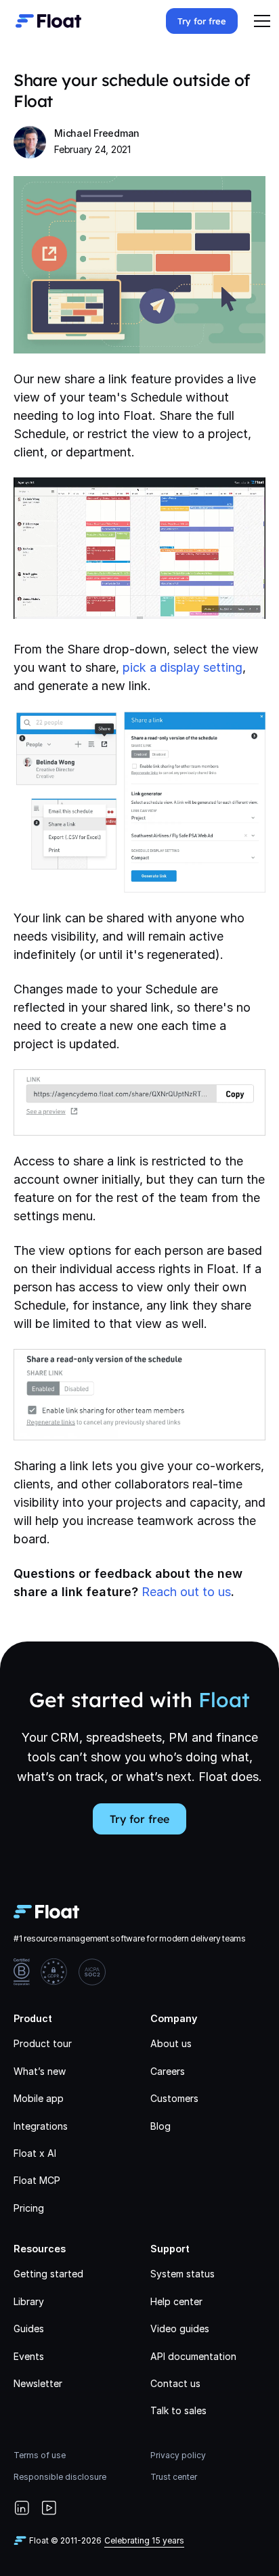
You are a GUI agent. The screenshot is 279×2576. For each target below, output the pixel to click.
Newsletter (38, 2383)
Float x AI (35, 2153)
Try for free (202, 21)
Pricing (29, 2208)
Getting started (48, 2274)
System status (183, 2274)
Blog (160, 2126)
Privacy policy (178, 2455)
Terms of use (40, 2455)
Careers (168, 2071)
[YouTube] (49, 2508)
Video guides (180, 2328)
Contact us (175, 2383)
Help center (176, 2301)
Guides (29, 2328)
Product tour (43, 2043)
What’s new (40, 2071)
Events (29, 2356)
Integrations (41, 2126)
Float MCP (37, 2180)
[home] (45, 21)
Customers (174, 2098)
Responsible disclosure (60, 2477)
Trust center (174, 2477)
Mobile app (39, 2098)
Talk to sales (178, 2410)
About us (171, 2043)
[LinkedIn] (22, 2508)
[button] (262, 21)
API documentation (193, 2356)
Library (29, 2301)
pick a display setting (183, 667)
